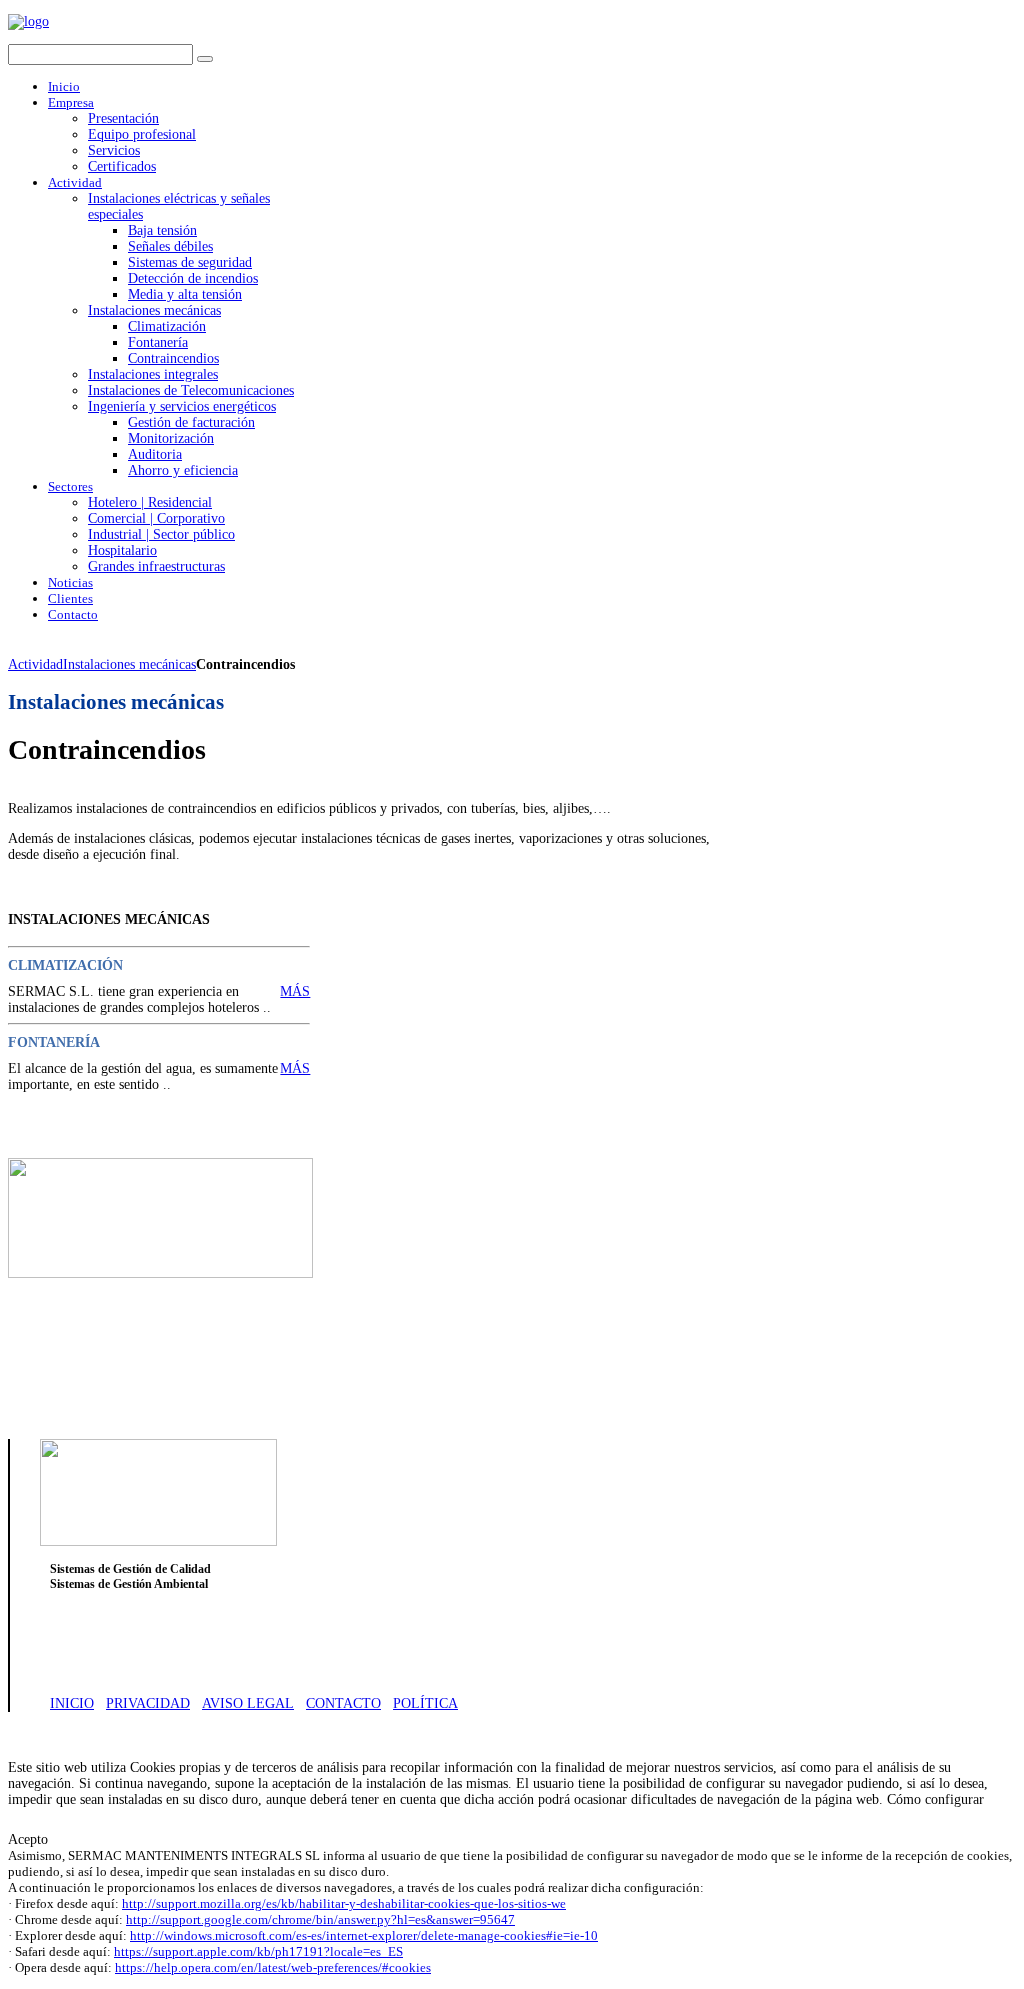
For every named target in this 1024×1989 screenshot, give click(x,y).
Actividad (35, 664)
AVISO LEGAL (248, 1703)
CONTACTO (343, 1703)
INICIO (72, 1703)
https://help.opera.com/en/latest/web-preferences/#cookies (273, 1967)
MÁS (295, 991)
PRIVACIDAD (148, 1703)
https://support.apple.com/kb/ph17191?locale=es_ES (258, 1951)
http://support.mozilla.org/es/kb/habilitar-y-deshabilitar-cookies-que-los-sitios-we (344, 1903)
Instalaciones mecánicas (129, 664)
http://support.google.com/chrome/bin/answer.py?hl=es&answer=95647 (320, 1919)
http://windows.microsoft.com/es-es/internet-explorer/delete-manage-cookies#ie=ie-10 (364, 1935)
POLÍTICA (425, 1703)
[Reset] (205, 59)
